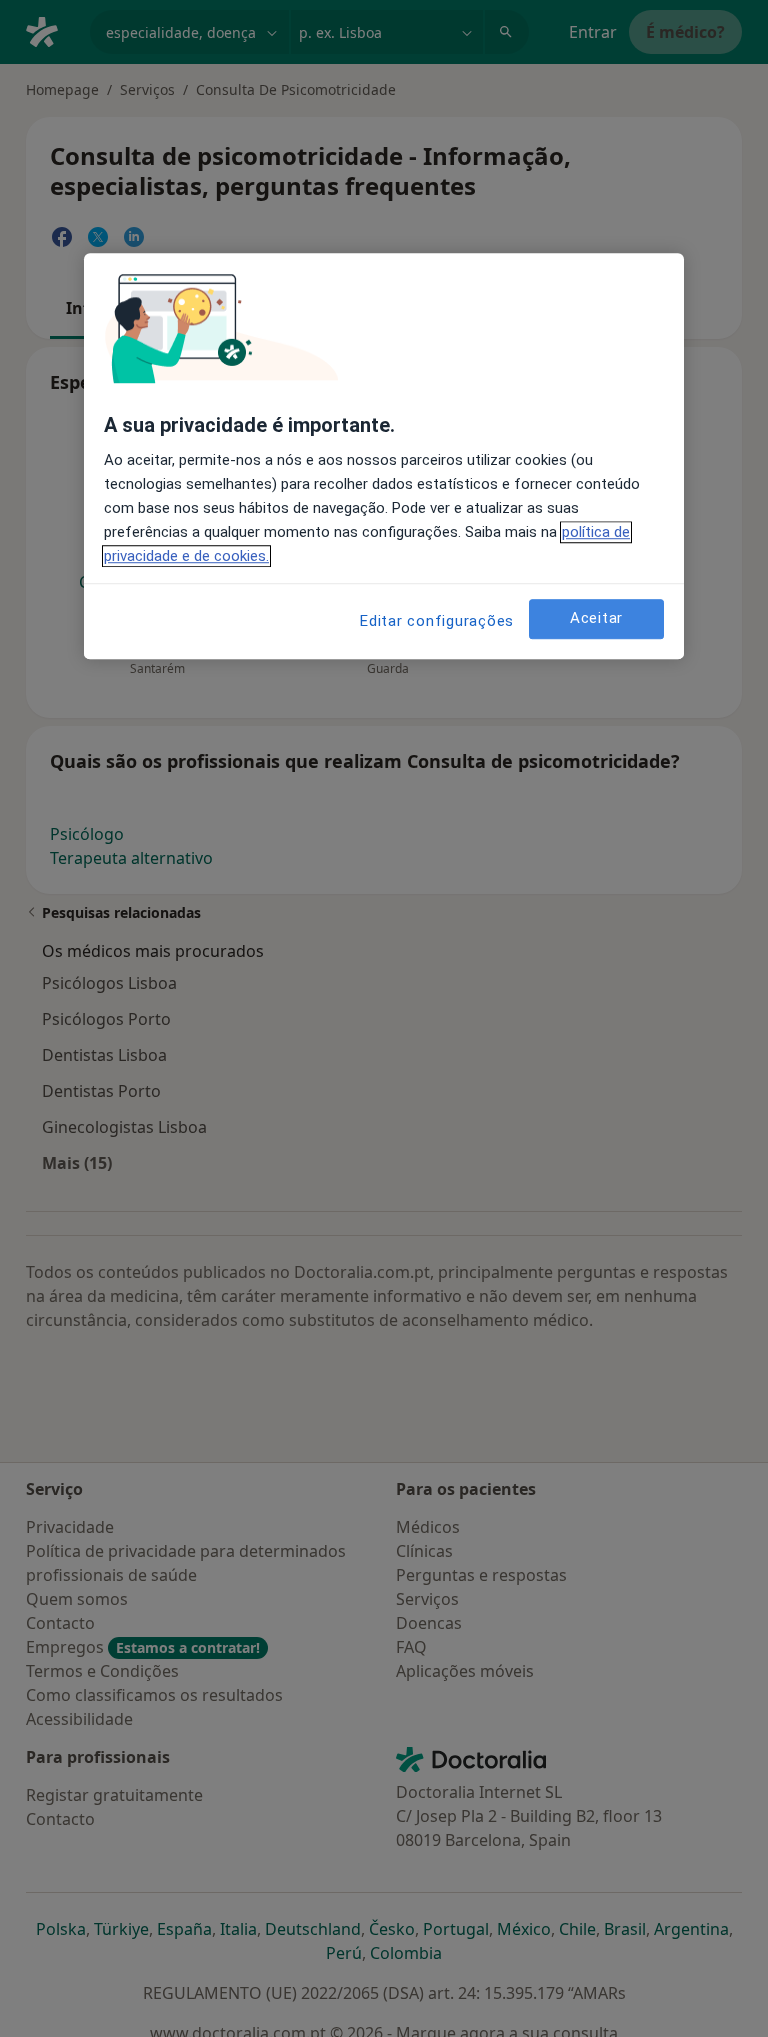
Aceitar (596, 618)
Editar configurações (437, 621)
